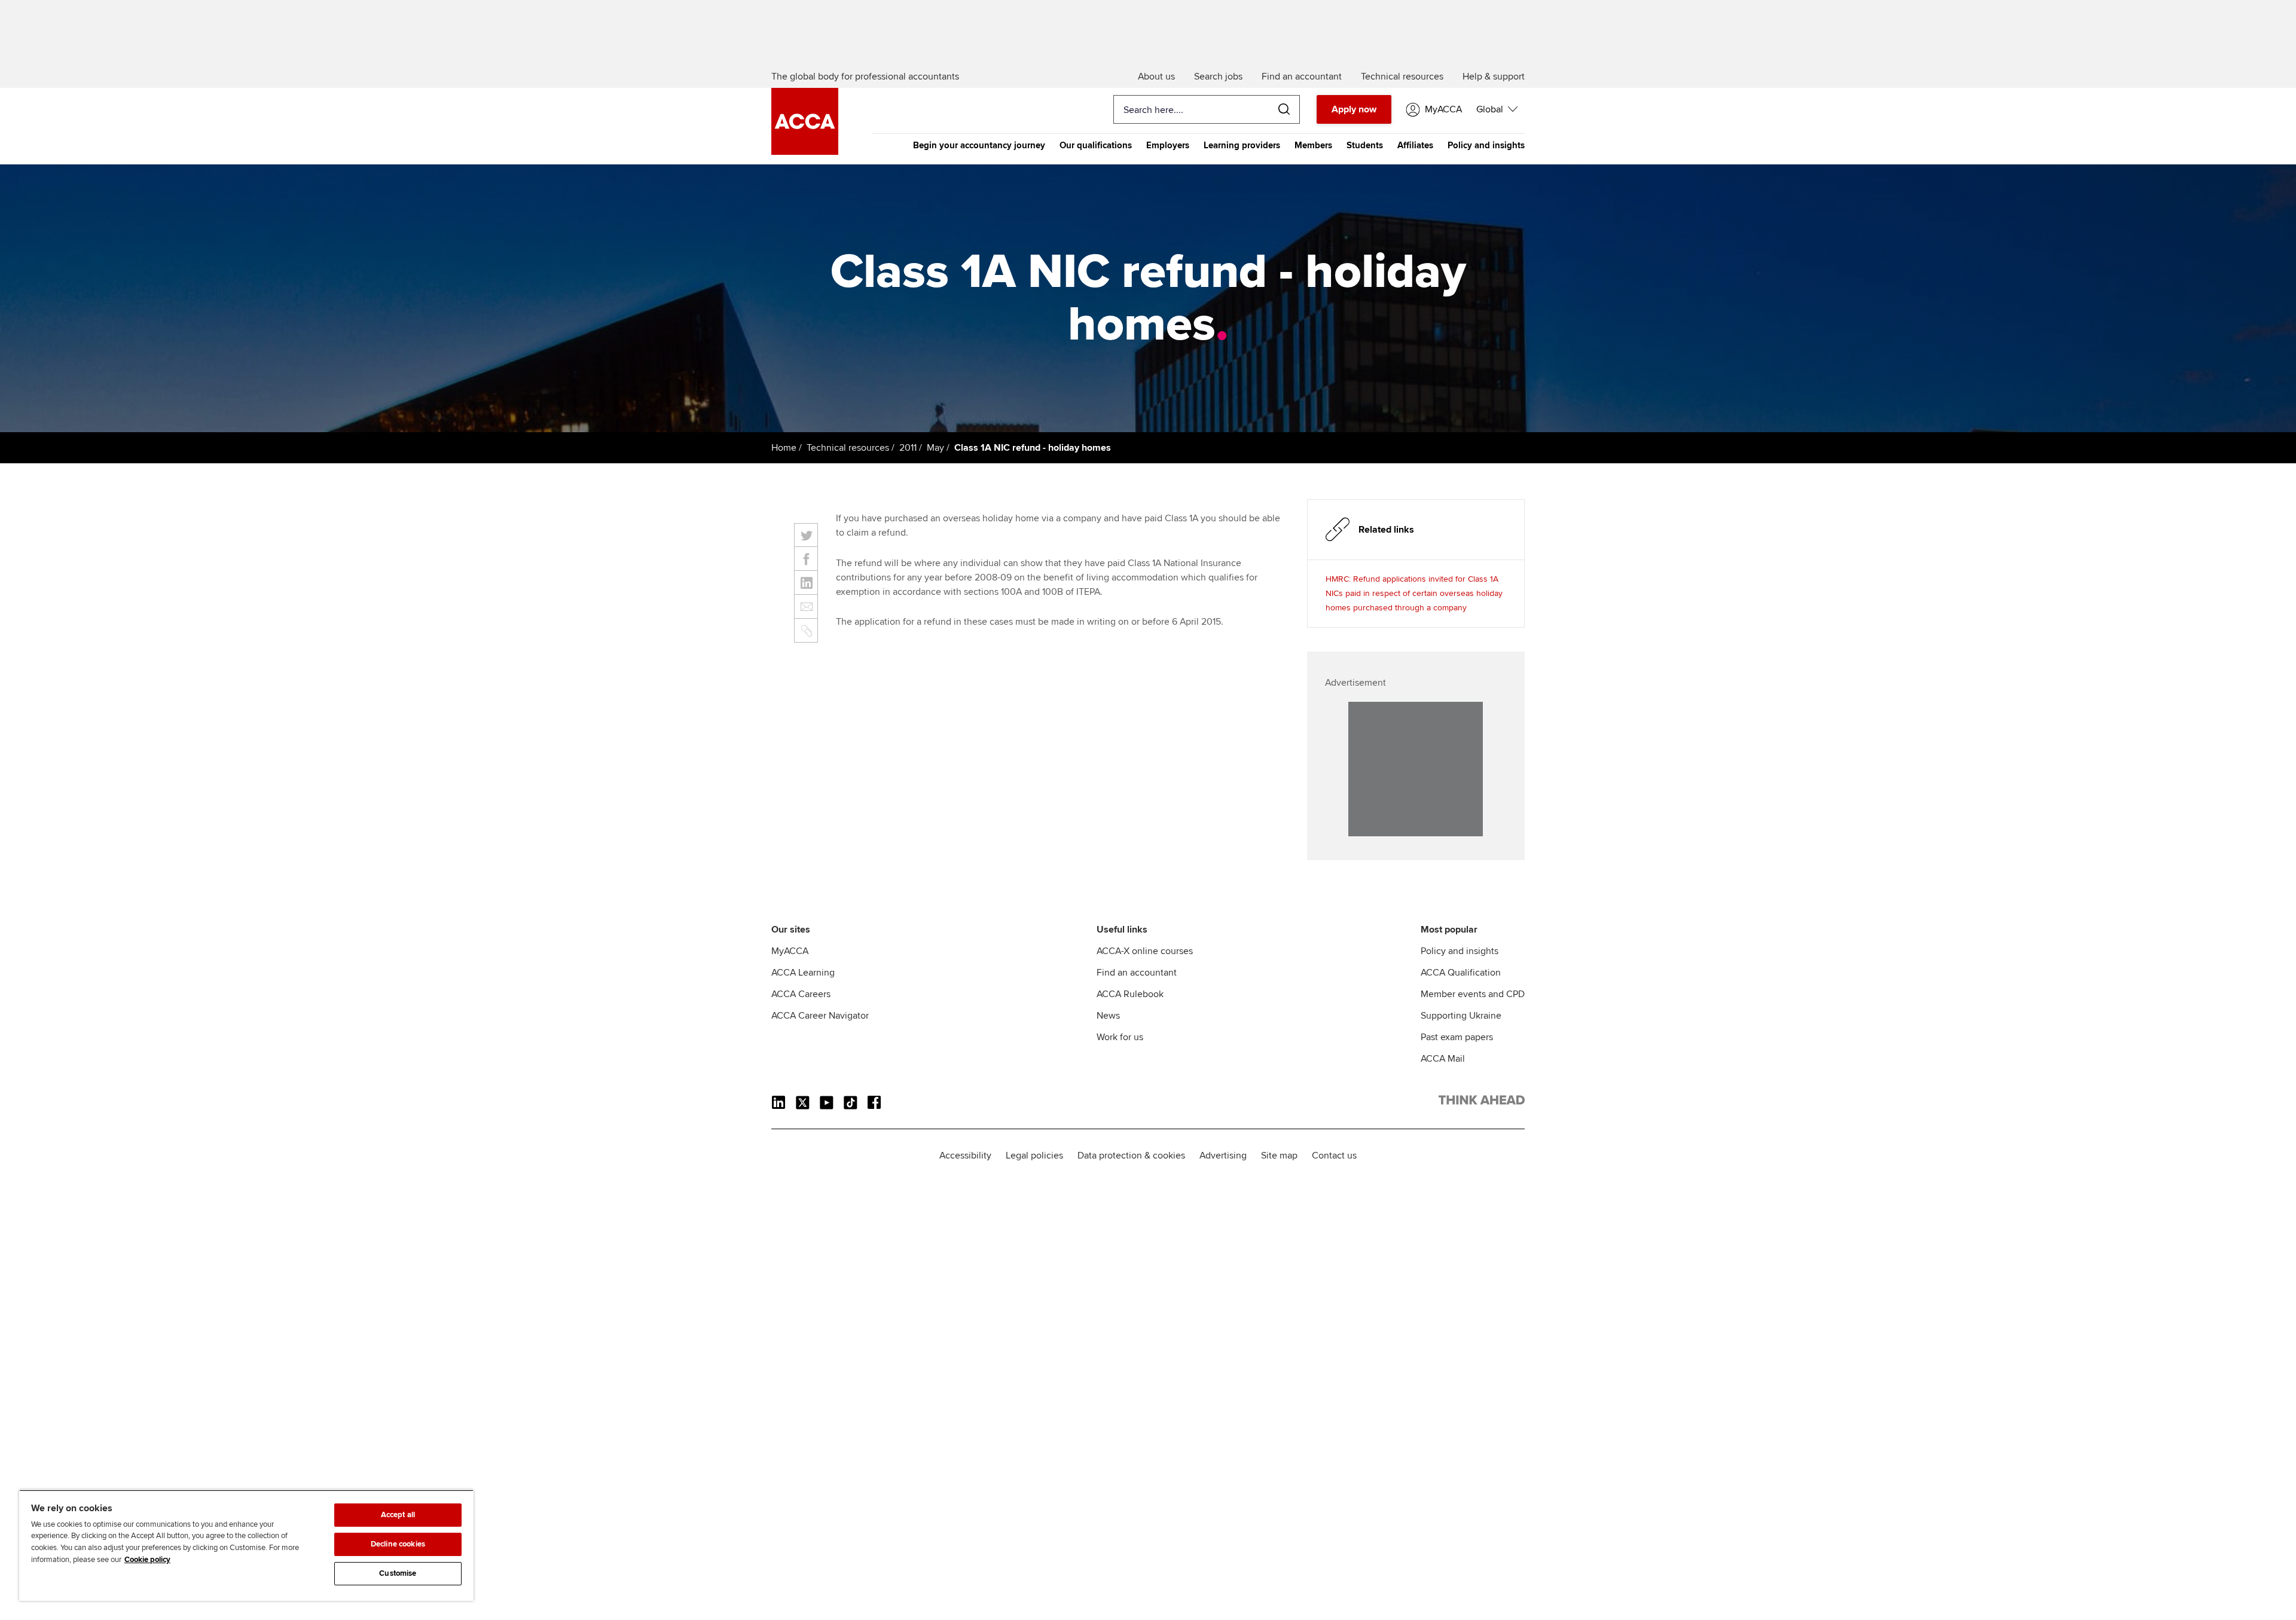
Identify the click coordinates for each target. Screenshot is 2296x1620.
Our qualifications (1096, 145)
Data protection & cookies (1131, 1156)
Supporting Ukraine (1461, 1016)
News (1108, 1016)
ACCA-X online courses (1145, 951)
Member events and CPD (1473, 994)
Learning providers (1242, 145)
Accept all (398, 1515)
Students (1365, 145)
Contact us (1334, 1156)
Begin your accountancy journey (979, 145)
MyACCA (790, 951)
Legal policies (1034, 1156)
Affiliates (1415, 145)
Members (1313, 145)
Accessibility (965, 1156)
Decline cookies (398, 1544)
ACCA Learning (803, 973)
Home (784, 448)
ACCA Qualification (1461, 973)
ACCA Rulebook (1130, 994)
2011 (908, 448)
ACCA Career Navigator (820, 1016)
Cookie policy (147, 1560)
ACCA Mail (1443, 1059)
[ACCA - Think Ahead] (805, 152)
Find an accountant (1137, 973)
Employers (1168, 145)
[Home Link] (1482, 1102)
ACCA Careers (801, 994)
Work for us (1120, 1037)
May (935, 448)
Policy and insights (1486, 145)
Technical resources (848, 448)
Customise (398, 1573)
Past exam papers (1457, 1037)
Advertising (1223, 1156)
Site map (1279, 1156)
